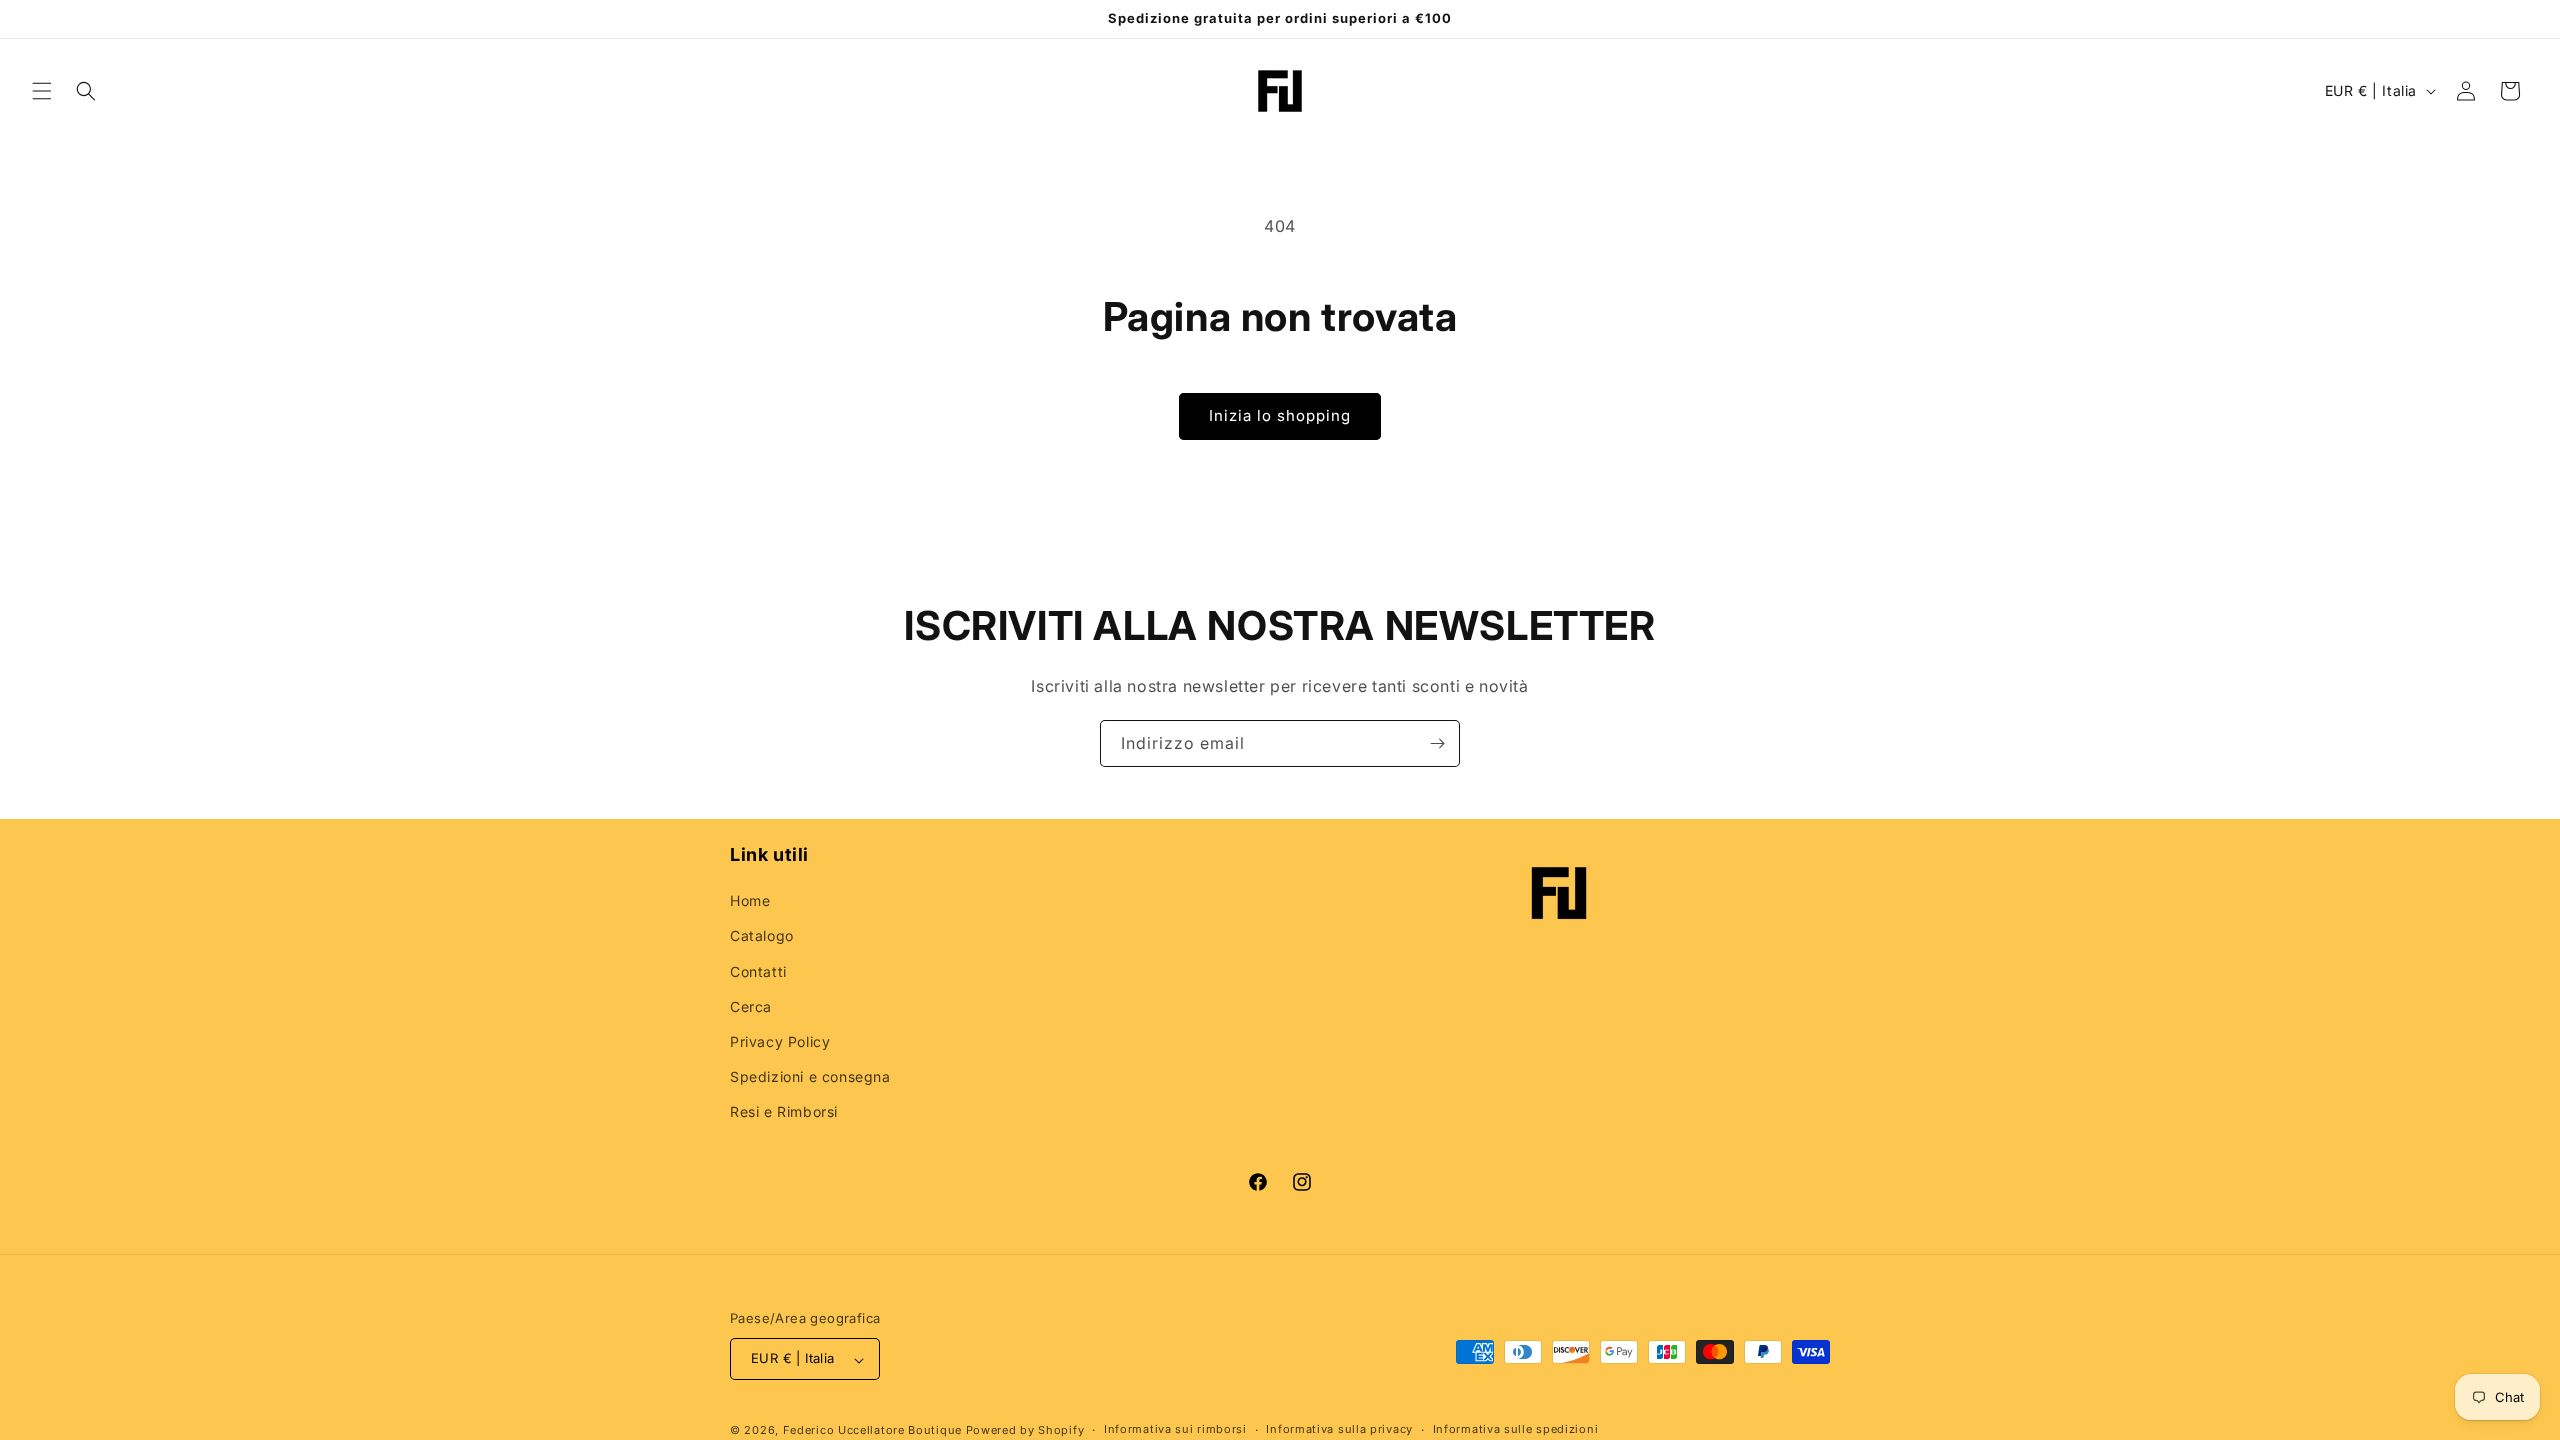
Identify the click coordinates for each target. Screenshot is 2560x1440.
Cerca (751, 1006)
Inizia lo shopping (1280, 415)
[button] (42, 91)
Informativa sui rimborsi (1175, 1429)
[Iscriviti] (1437, 743)
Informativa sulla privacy (1339, 1429)
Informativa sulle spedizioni (1516, 1429)
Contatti (758, 971)
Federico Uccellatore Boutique (872, 1430)
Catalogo (762, 936)
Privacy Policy (780, 1042)
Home (750, 901)
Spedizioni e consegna (810, 1077)
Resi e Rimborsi (784, 1112)
